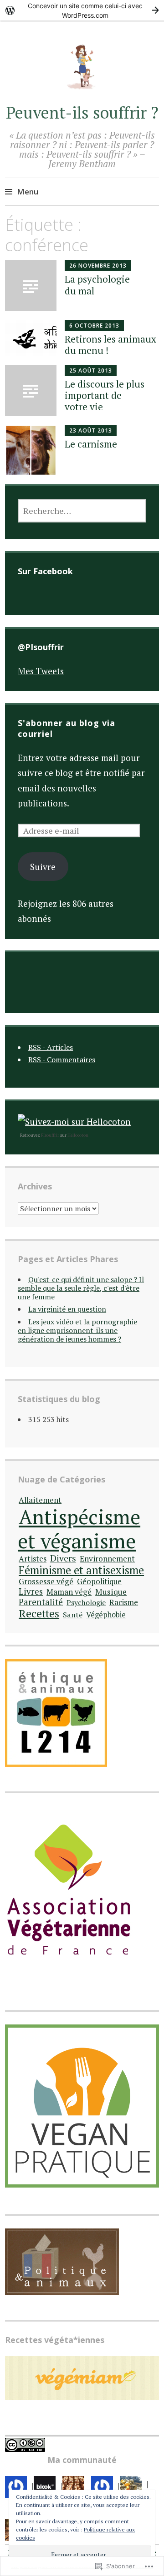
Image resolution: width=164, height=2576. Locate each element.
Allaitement (40, 1500)
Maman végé (69, 1592)
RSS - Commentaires (62, 1059)
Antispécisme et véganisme (79, 1529)
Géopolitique (99, 1581)
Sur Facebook (45, 571)
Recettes (39, 1614)
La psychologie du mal (97, 285)
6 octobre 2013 (94, 326)
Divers (63, 1558)
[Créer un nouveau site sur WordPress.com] (82, 10)
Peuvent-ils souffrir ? (82, 112)
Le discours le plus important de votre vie (105, 395)
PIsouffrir (50, 1135)
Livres (31, 1591)
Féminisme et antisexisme (81, 1570)
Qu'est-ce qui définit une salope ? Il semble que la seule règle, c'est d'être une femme (81, 1288)
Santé (73, 1615)
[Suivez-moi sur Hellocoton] (74, 1121)
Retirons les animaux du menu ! (110, 345)
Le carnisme (91, 444)
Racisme (124, 1602)
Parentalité (41, 1602)
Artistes (33, 1559)
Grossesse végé (46, 1581)
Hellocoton (78, 1135)
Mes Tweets (41, 671)
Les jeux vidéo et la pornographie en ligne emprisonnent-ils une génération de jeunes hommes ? (77, 1330)
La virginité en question (67, 1309)
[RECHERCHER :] (82, 511)
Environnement (107, 1559)
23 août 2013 (91, 430)
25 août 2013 (91, 370)
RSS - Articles (51, 1047)
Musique (111, 1592)
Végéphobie (106, 1615)
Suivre (43, 867)
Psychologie (86, 1602)
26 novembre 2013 (98, 266)
